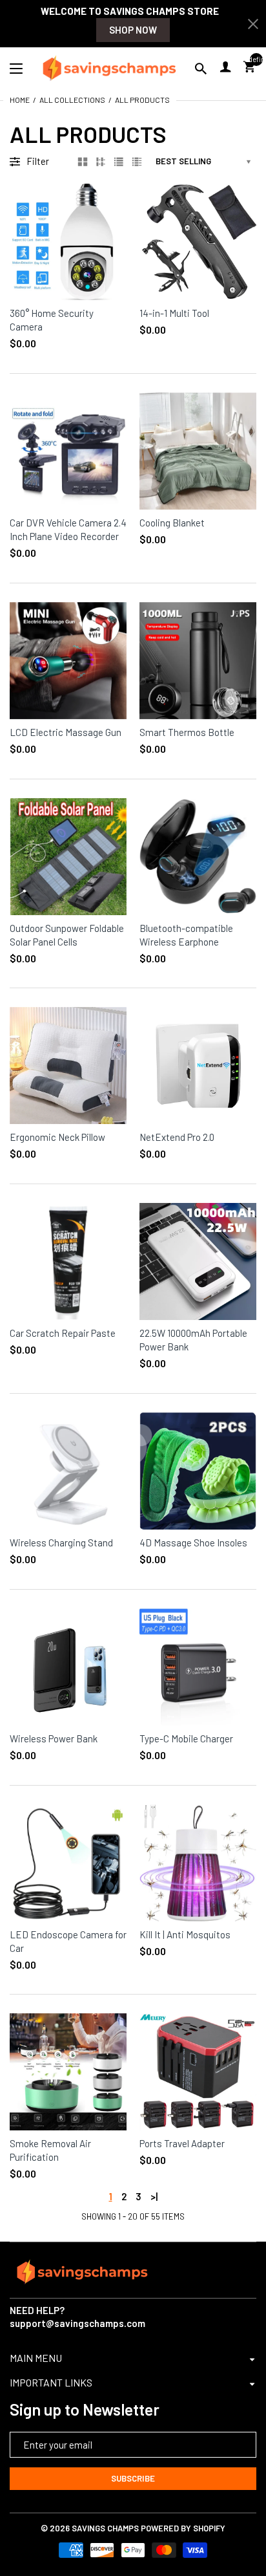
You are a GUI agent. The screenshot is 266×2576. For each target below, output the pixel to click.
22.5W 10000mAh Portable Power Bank (193, 1340)
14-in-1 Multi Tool (174, 313)
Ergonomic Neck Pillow (57, 1137)
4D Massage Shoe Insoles (193, 1542)
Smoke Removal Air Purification (50, 2150)
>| (154, 2196)
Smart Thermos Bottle (187, 732)
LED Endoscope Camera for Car (68, 1941)
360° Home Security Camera (52, 320)
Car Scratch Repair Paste (63, 1333)
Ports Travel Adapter (182, 2143)
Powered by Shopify (183, 2528)
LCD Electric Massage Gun (66, 732)
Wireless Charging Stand (61, 1542)
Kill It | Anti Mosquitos (185, 1934)
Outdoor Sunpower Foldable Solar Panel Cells (67, 935)
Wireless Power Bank (54, 1738)
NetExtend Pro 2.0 (177, 1137)
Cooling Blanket (172, 523)
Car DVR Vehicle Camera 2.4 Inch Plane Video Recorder (68, 529)
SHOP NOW (133, 30)
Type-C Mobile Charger (186, 1738)
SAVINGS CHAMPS (105, 2528)
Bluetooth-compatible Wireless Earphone (186, 935)
